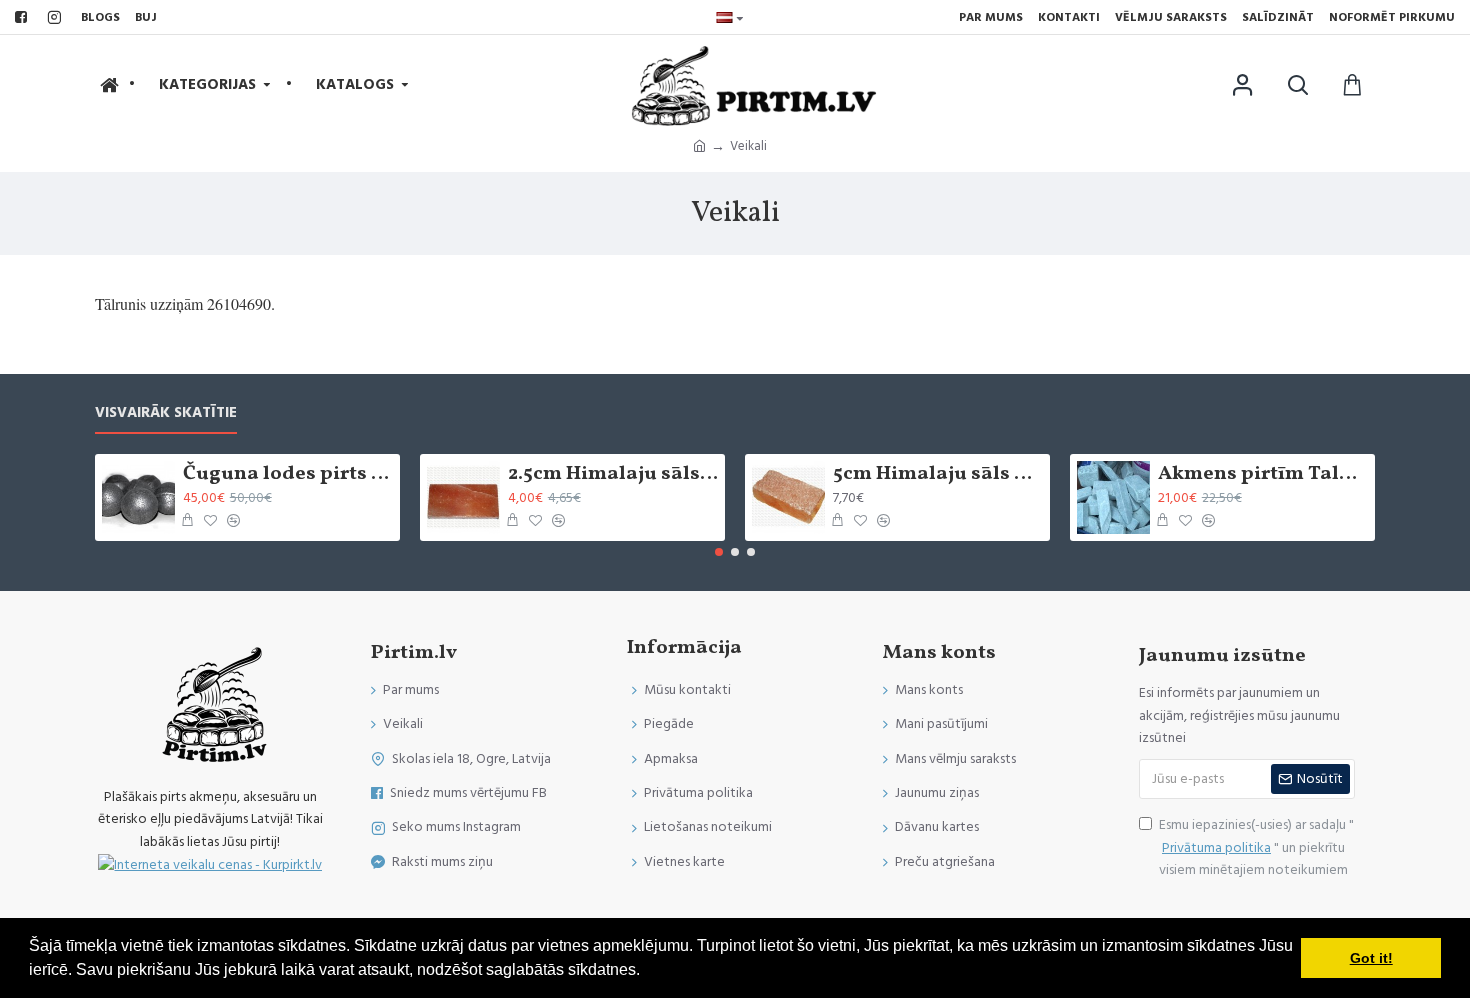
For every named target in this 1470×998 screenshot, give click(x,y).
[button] (719, 552)
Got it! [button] (1371, 958)
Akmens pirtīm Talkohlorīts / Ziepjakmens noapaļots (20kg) (1263, 474)
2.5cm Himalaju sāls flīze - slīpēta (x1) (613, 474)
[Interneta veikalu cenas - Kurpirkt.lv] (210, 864)
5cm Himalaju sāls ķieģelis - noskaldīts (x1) (938, 474)
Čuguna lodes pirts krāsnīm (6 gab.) (288, 474)
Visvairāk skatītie (166, 413)
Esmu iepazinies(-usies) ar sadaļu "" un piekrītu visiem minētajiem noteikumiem (1256, 847)
